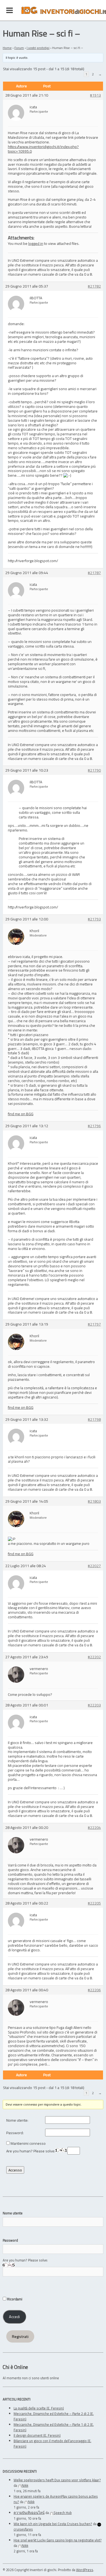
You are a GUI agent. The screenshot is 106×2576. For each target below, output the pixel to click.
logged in (36, 243)
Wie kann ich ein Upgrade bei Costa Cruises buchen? (53, 2524)
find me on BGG (21, 1114)
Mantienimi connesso (28, 2144)
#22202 (94, 1657)
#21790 (94, 770)
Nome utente (13, 2213)
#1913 (95, 95)
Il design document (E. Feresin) (37, 2435)
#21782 (94, 286)
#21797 (94, 1324)
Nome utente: (17, 2120)
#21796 (94, 1126)
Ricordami (14, 2299)
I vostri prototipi (38, 48)
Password (10, 2240)
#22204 (94, 1828)
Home (7, 48)
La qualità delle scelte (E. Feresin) (39, 2408)
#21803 (94, 1501)
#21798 (94, 1420)
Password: (15, 2133)
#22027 (94, 1566)
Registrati (20, 2337)
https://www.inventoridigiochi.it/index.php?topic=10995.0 (43, 149)
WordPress (85, 2570)
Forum (19, 48)
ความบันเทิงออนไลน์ (29, 2513)
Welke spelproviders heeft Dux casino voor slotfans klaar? (57, 2480)
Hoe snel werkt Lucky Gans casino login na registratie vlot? (58, 2540)
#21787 (94, 573)
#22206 (94, 1990)
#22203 (94, 1705)
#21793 (94, 919)
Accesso (15, 2170)
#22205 (94, 1903)
